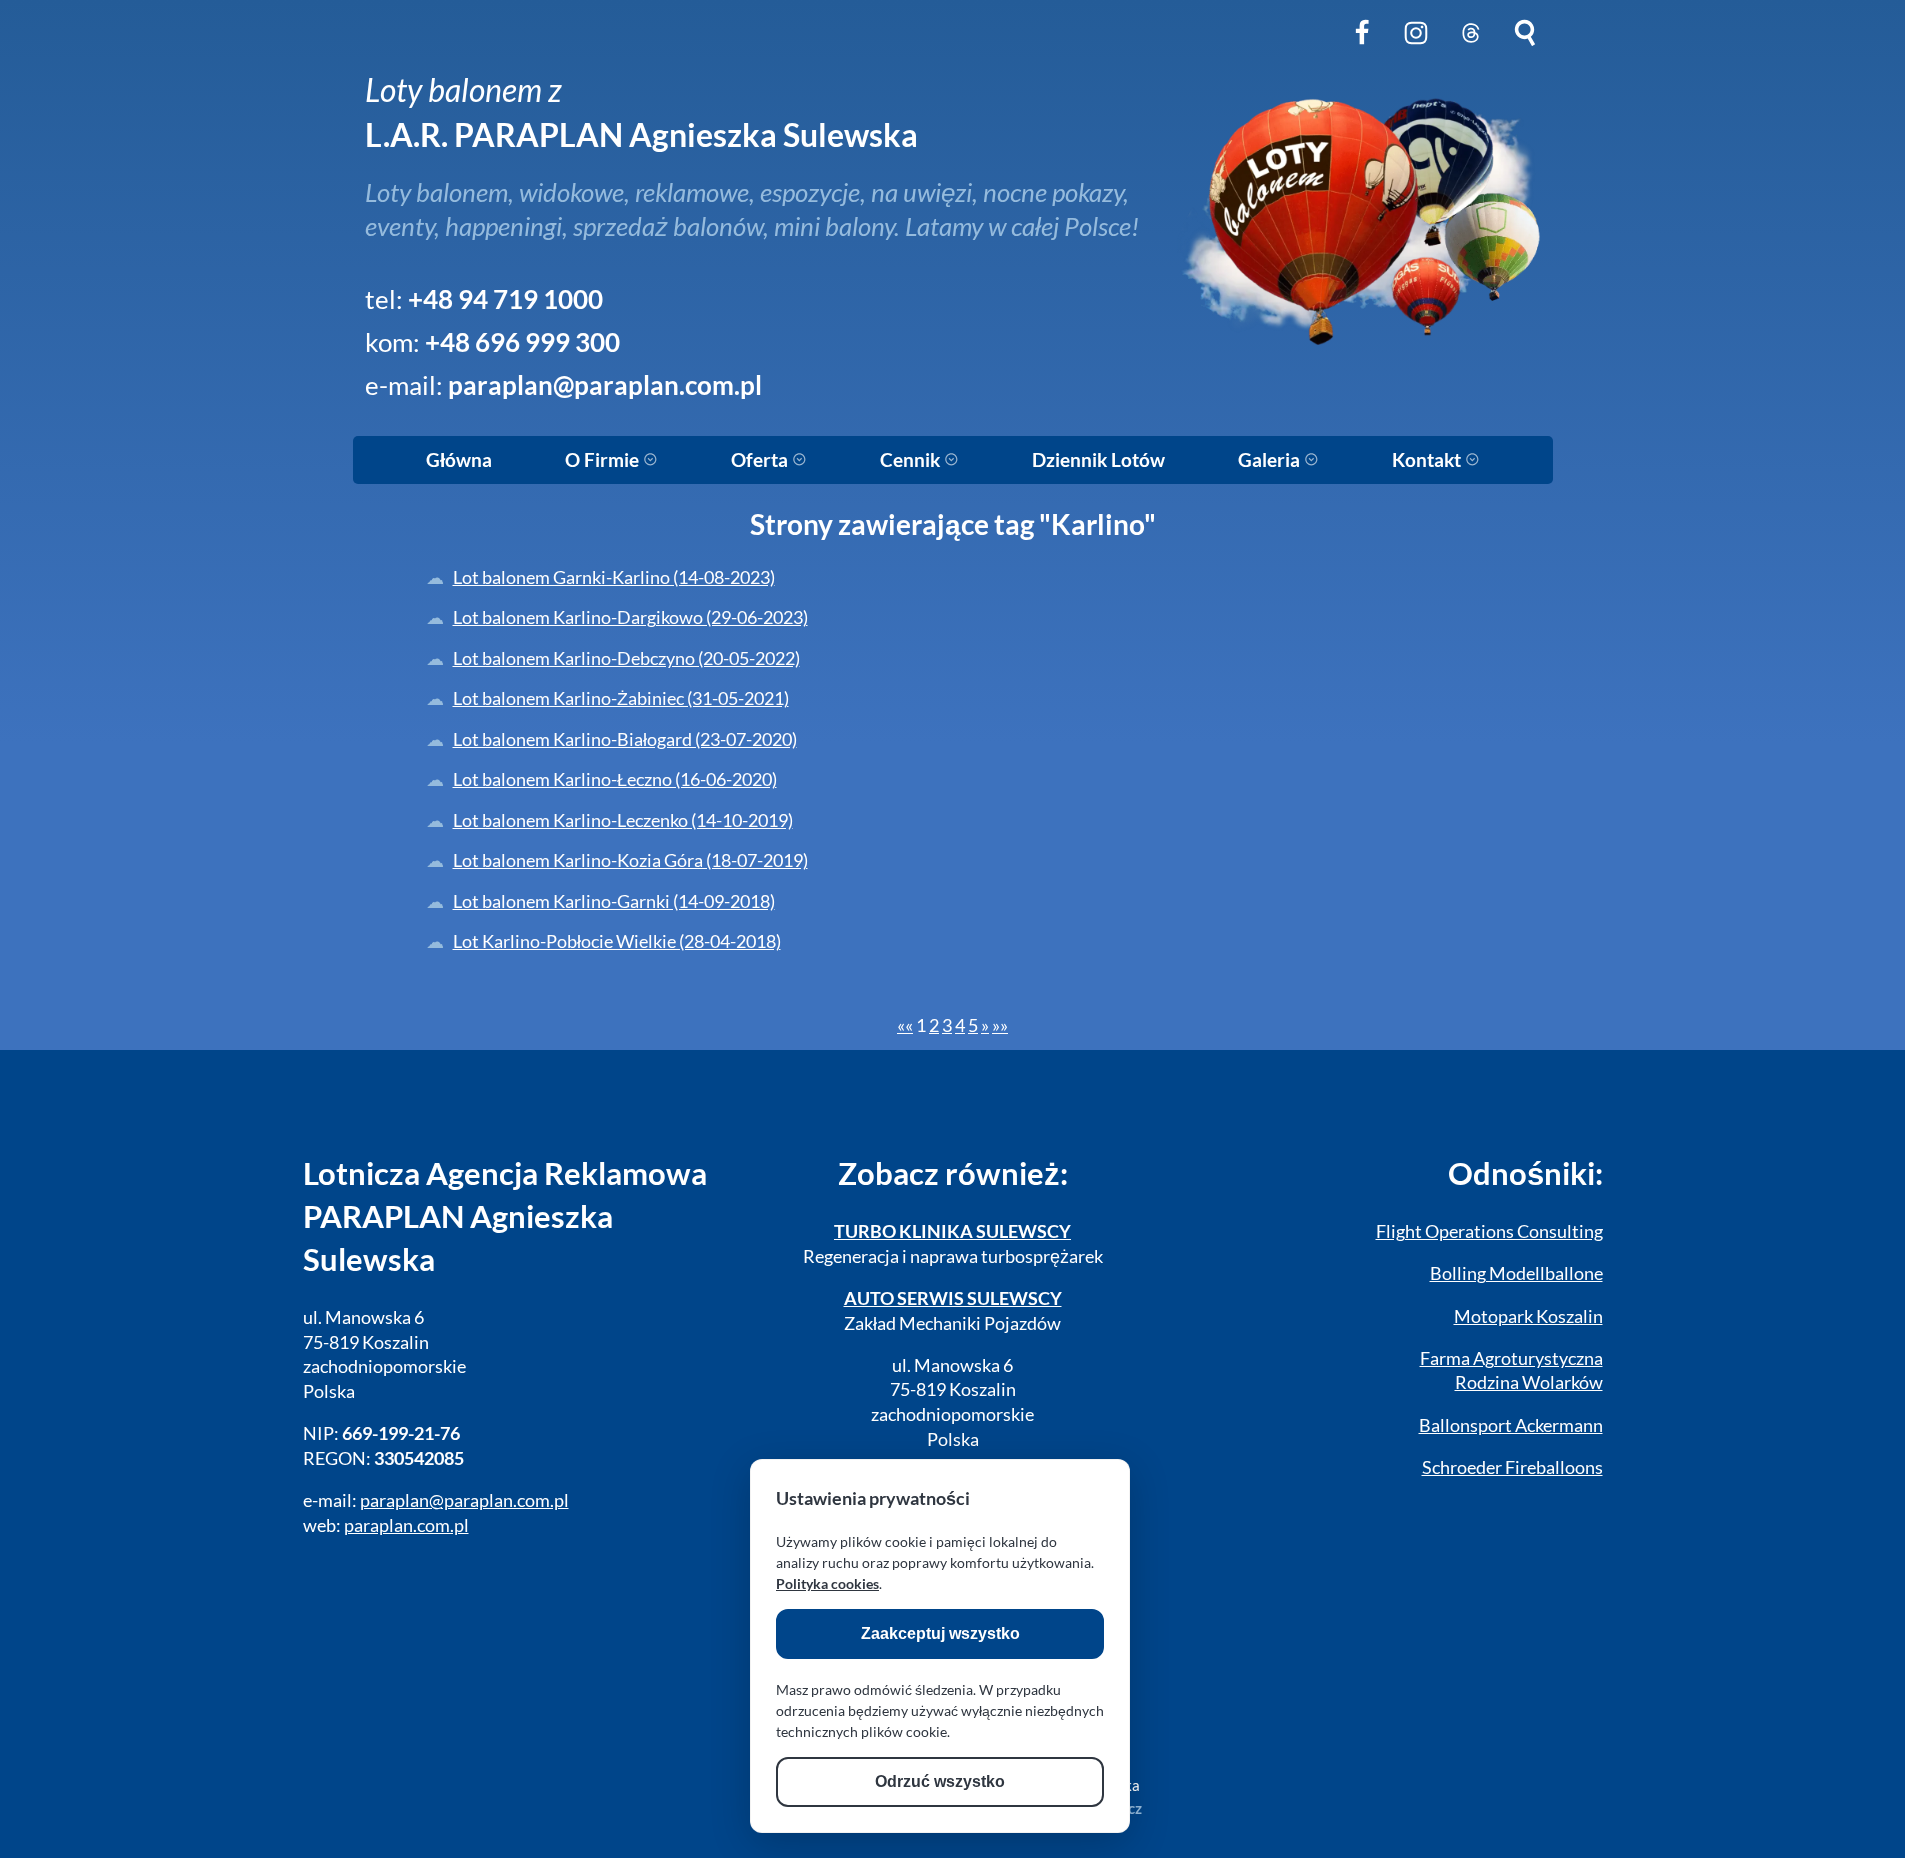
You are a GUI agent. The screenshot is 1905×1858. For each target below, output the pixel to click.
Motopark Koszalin (1528, 1316)
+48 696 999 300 (522, 342)
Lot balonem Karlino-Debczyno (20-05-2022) (626, 658)
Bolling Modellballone (1516, 1273)
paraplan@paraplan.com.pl (605, 385)
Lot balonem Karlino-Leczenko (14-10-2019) (623, 820)
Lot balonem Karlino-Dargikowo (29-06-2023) (630, 617)
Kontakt (1428, 460)
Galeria (1271, 460)
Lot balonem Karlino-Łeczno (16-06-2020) (615, 779)
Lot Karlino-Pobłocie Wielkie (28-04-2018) (617, 941)
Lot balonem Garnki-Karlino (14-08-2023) (614, 577)
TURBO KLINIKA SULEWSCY (952, 1231)
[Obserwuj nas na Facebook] (1362, 48)
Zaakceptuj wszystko (940, 1633)
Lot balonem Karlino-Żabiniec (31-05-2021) (621, 698)
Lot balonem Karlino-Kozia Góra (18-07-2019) (630, 860)
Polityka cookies (827, 1583)
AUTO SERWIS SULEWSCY (953, 1298)
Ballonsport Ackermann (1511, 1425)
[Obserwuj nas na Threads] (1471, 48)
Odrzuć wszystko (940, 1781)
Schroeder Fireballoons (1512, 1467)
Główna (459, 460)
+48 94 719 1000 (505, 299)
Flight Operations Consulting (1489, 1231)
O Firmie (604, 460)
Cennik (912, 460)
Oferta (761, 460)
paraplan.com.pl (406, 1525)
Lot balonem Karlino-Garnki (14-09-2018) (614, 901)
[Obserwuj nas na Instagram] (1416, 48)
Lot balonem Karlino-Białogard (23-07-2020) (625, 739)
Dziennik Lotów (1098, 460)
